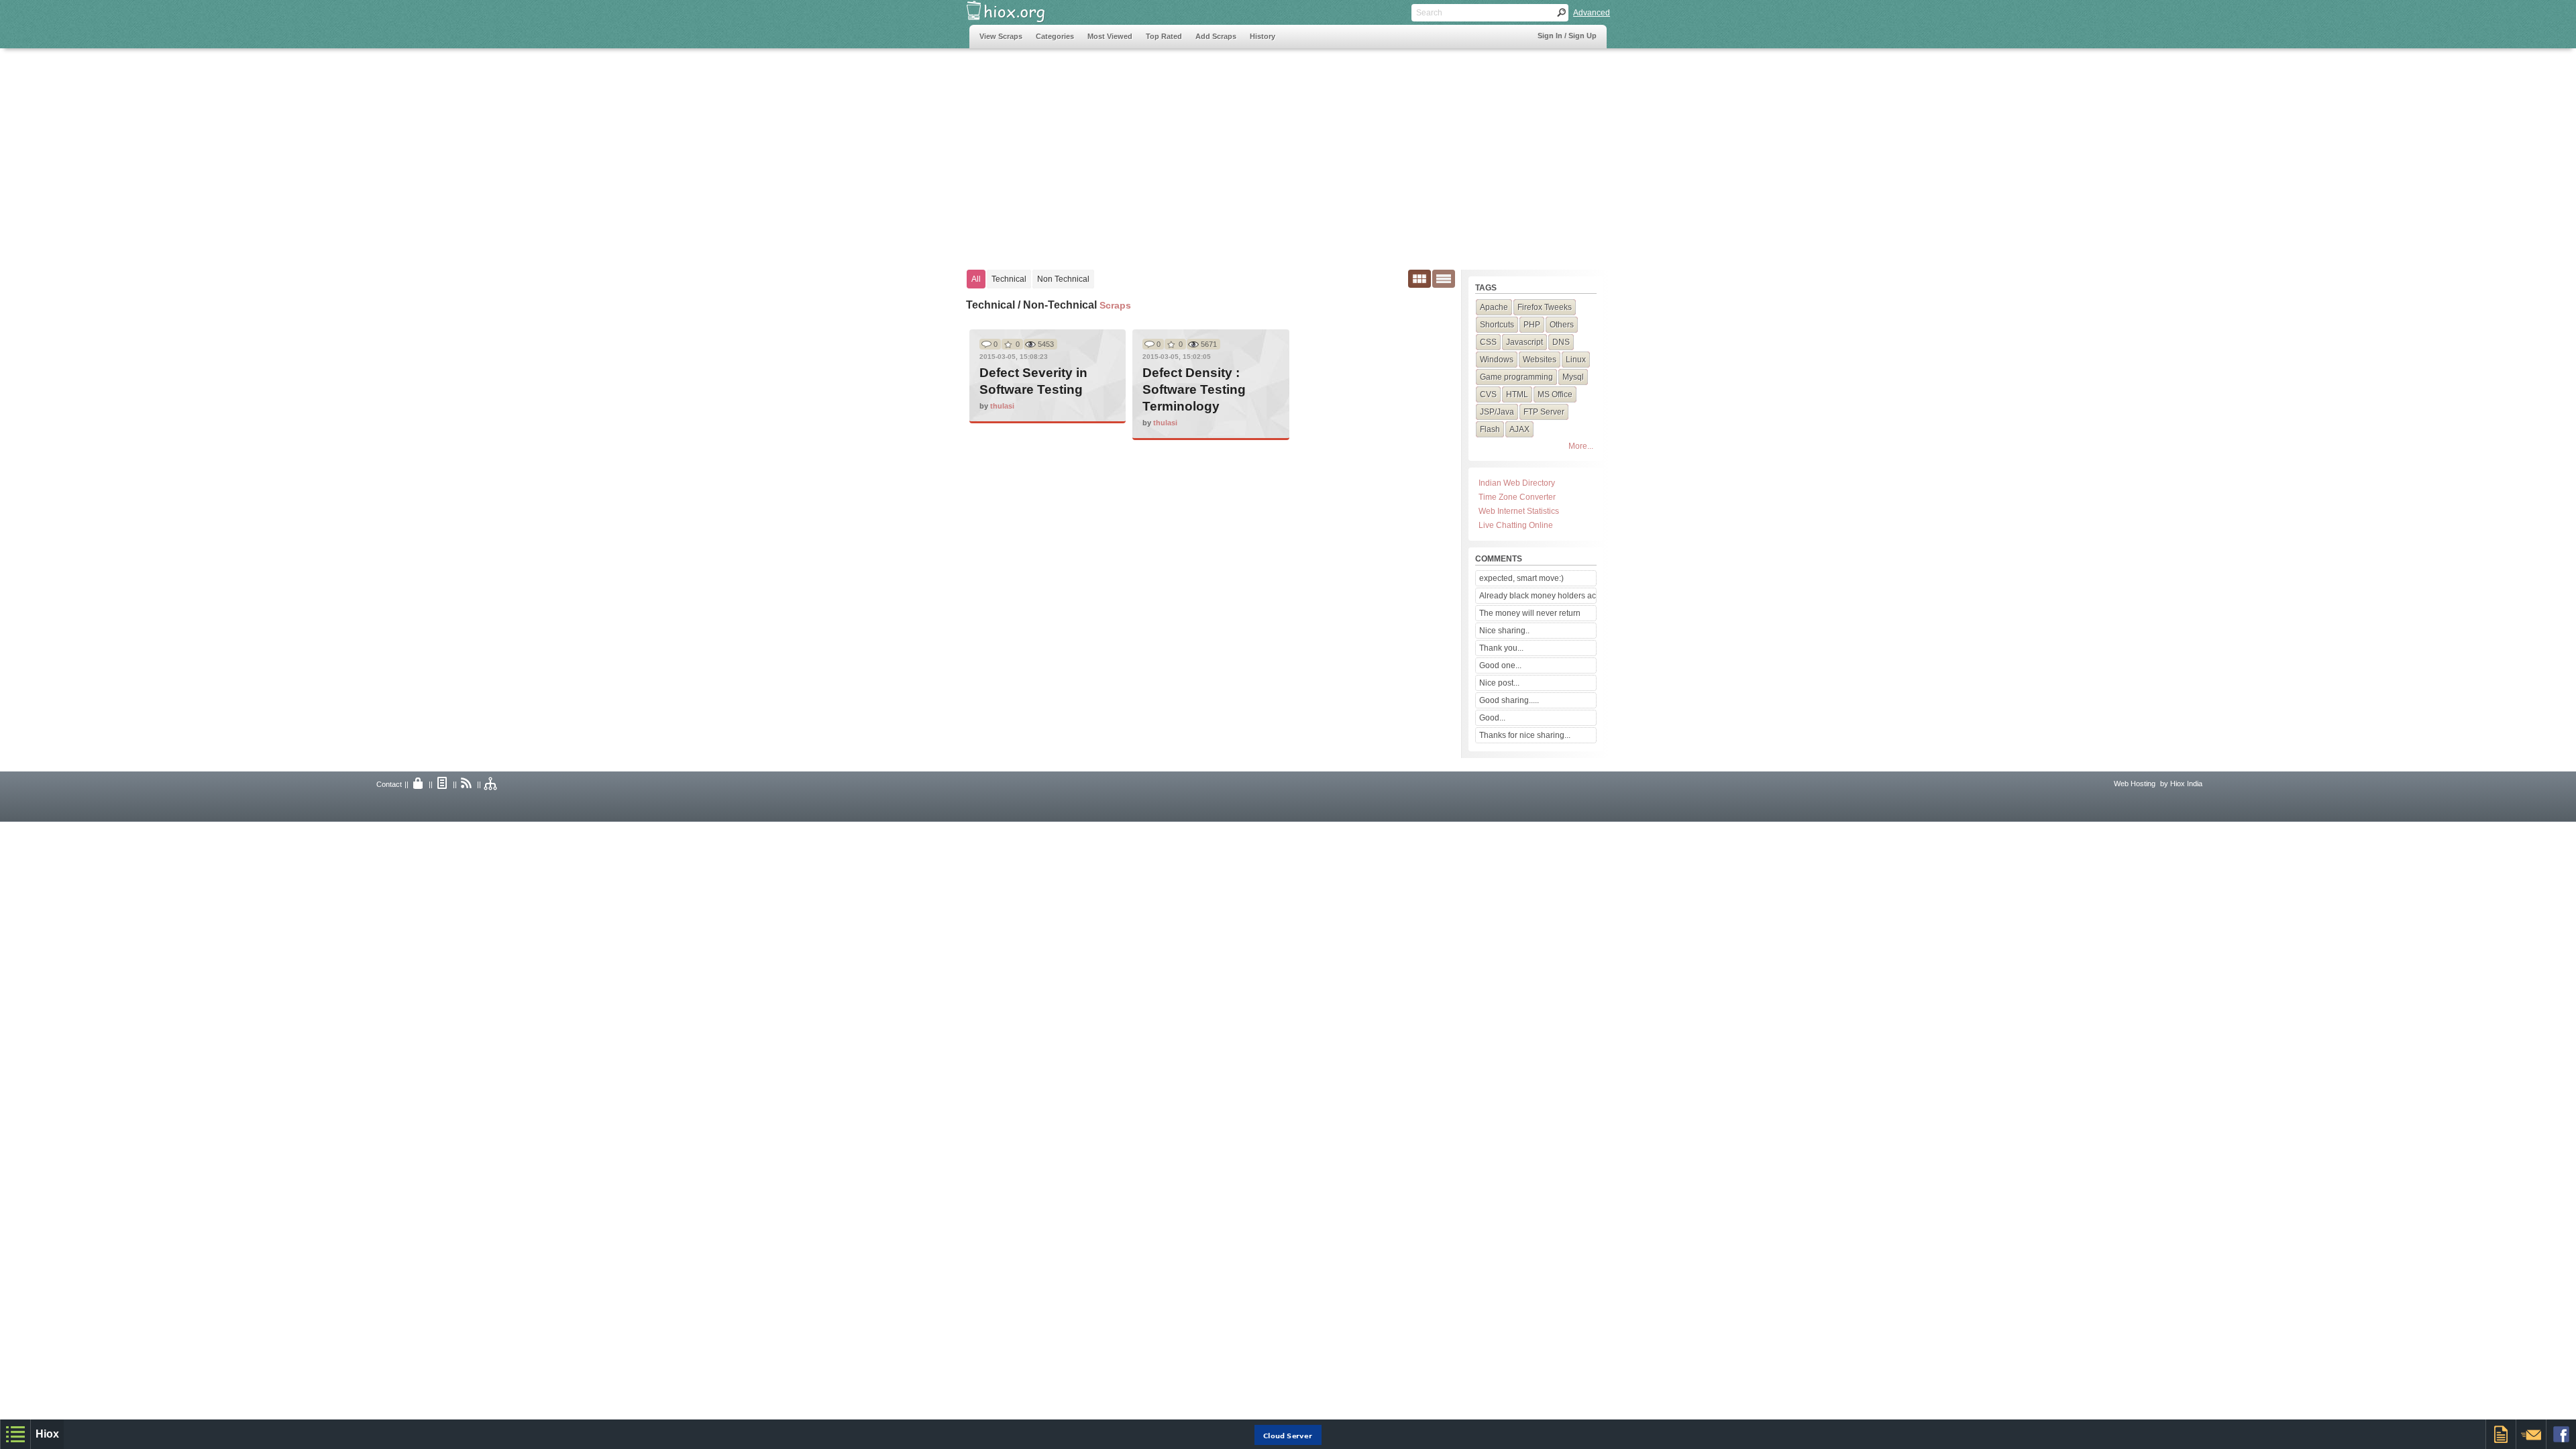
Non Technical (1063, 279)
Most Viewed (1110, 36)
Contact (389, 784)
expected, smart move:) (1521, 578)
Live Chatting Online (1516, 525)
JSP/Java (1497, 412)
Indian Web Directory (1517, 483)
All (976, 279)
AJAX (1519, 429)
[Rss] (467, 784)
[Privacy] (419, 784)
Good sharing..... (1509, 700)
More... (1581, 446)
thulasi (1002, 406)
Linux (1576, 360)
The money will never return (1530, 613)
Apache (1494, 307)
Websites (1540, 360)
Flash (1490, 429)
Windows (1497, 360)
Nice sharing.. (1504, 631)
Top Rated (1164, 36)
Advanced (1592, 13)
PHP (1532, 325)
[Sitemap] (491, 784)
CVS (1488, 394)
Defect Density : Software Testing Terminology (1194, 389)
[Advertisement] (1214, 152)
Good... (1492, 718)
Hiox (47, 1434)
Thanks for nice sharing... (1525, 735)
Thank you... (1501, 648)
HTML (1517, 394)
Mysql (1573, 377)
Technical (1009, 279)
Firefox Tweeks (1545, 307)
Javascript (1524, 342)
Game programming (1516, 377)
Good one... (1500, 665)
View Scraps (1001, 36)
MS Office (1555, 394)
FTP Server (1544, 412)
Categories (1055, 36)
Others (1562, 325)
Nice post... (1499, 683)
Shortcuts (1497, 325)
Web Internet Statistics (1519, 511)
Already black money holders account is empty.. (1538, 596)
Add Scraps (1216, 36)
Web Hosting (2135, 784)
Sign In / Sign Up (1567, 36)
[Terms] (443, 784)
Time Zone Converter (1517, 497)
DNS (1561, 342)
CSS (1488, 342)
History (1263, 36)
